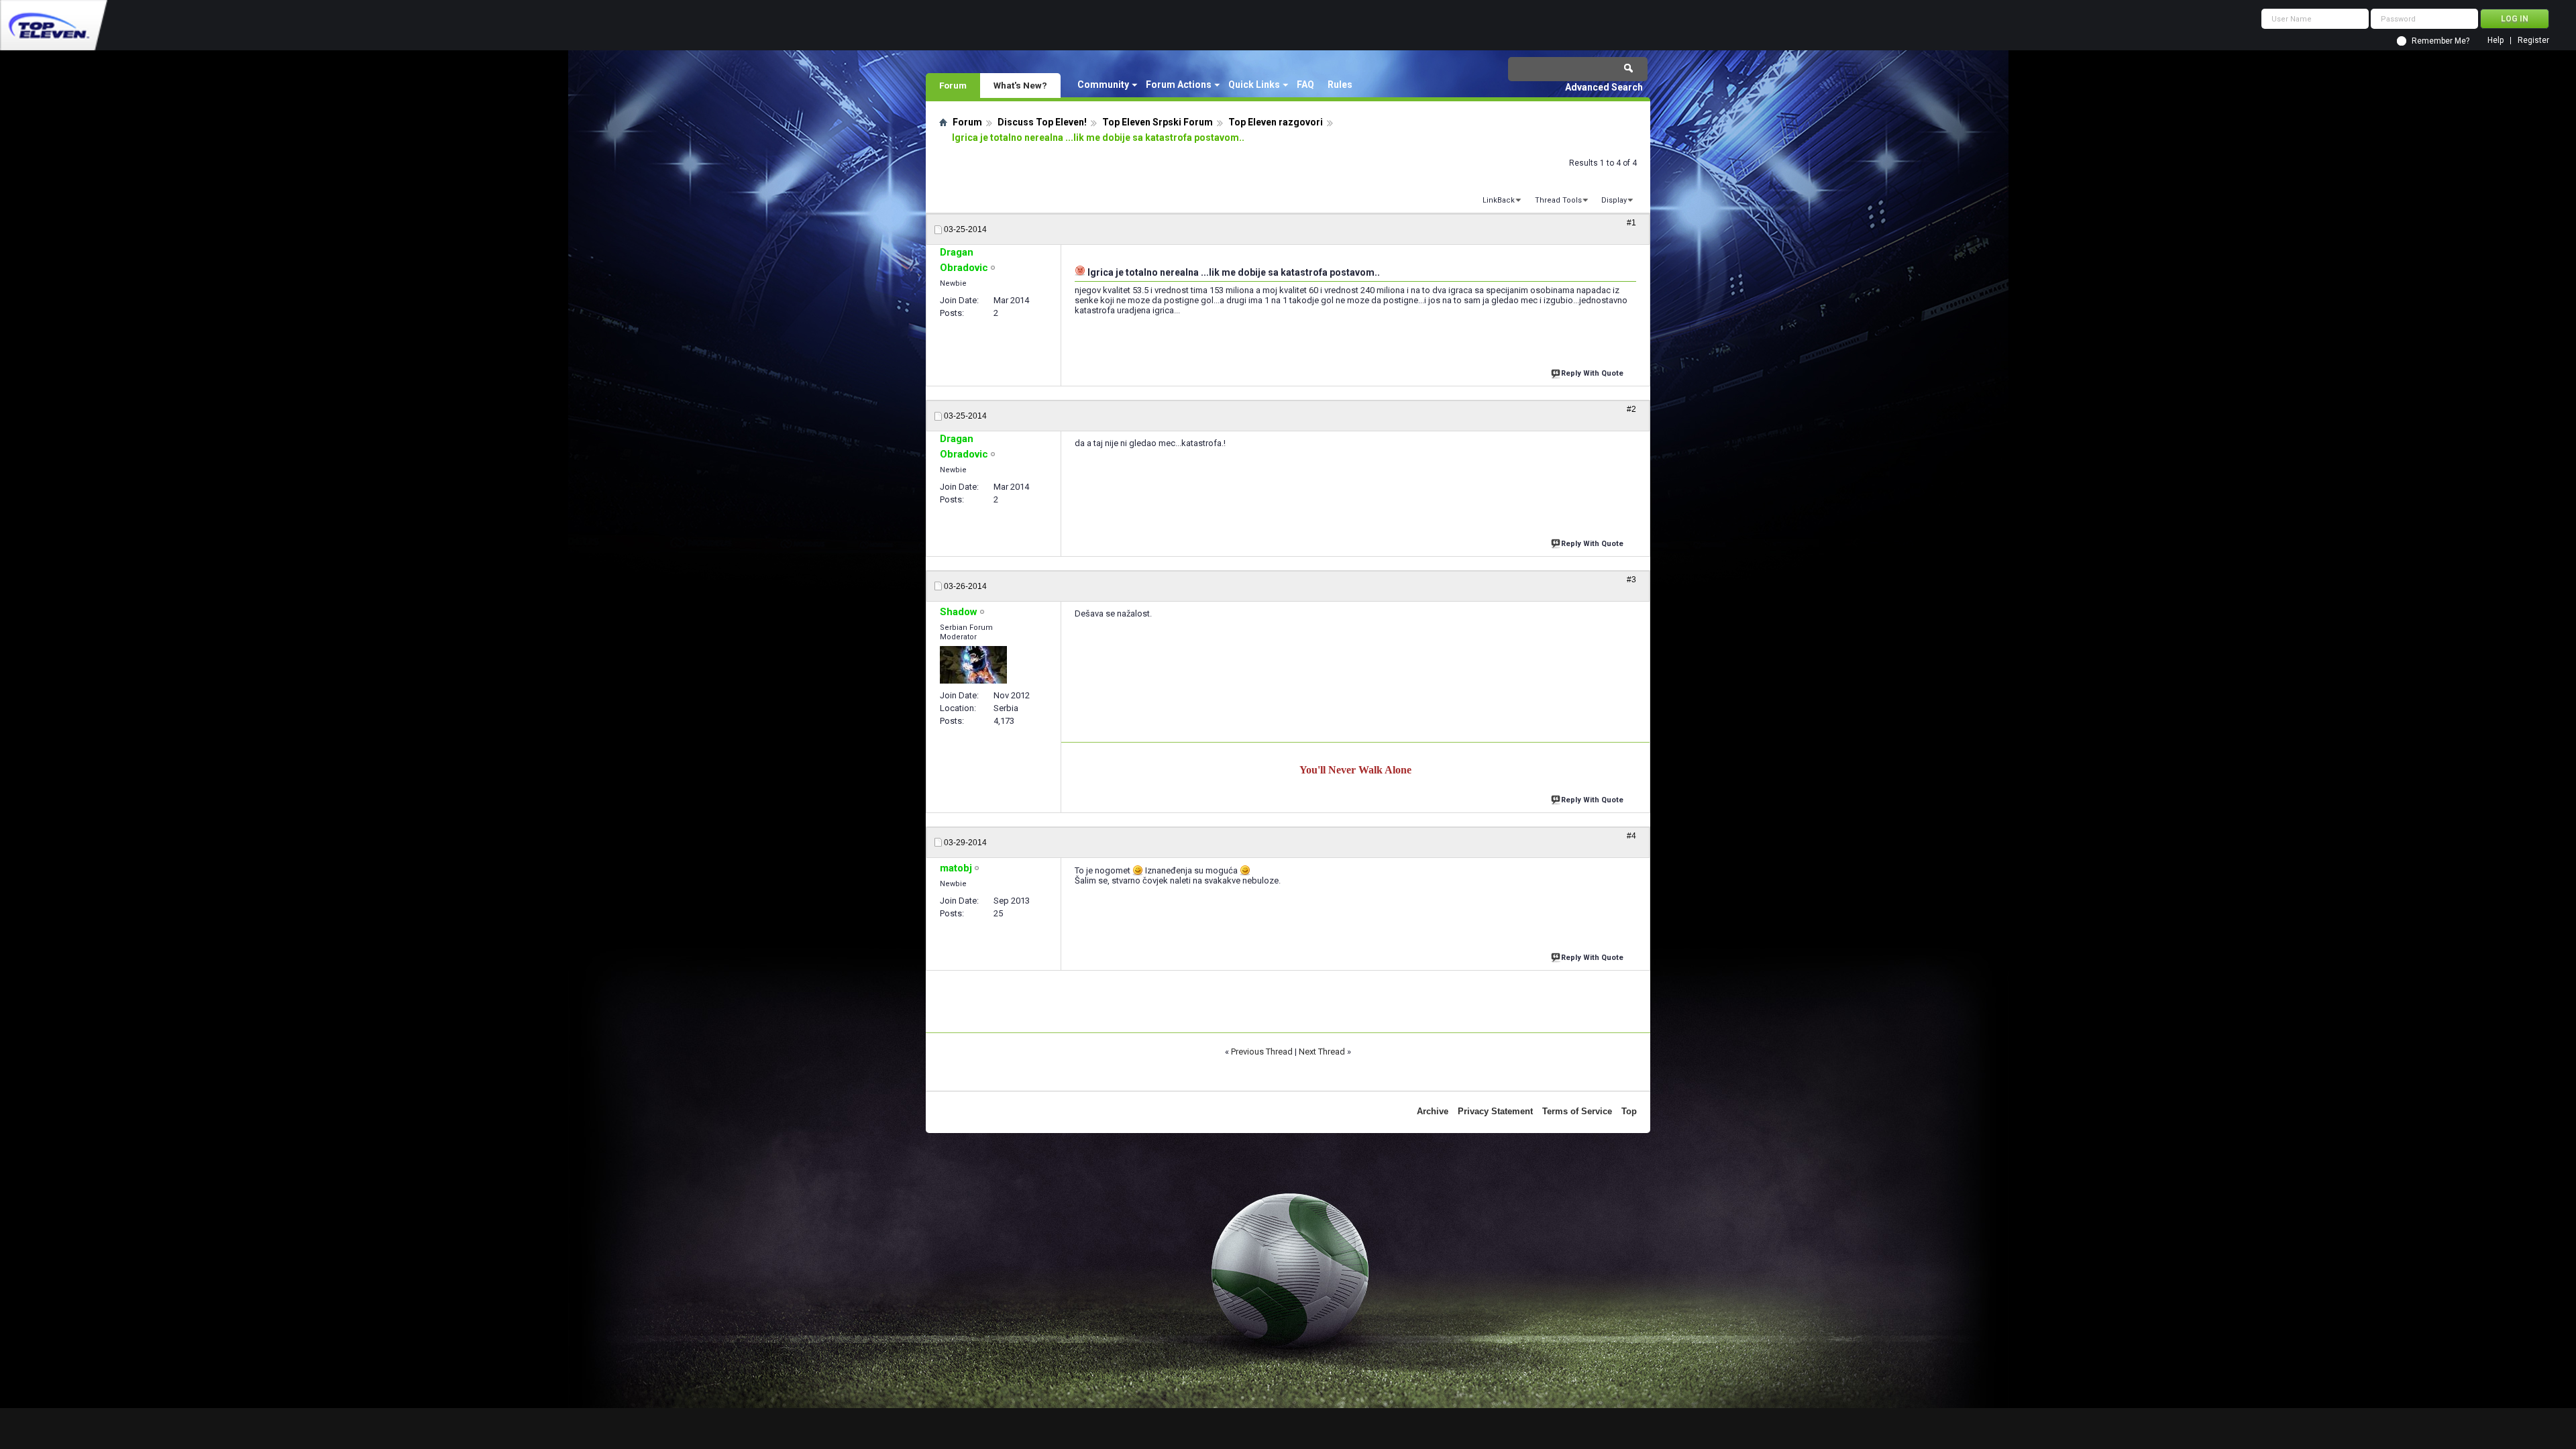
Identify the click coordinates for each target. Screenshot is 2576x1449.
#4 (1631, 836)
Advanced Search (1604, 87)
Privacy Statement (1495, 1111)
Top (1629, 1111)
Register (2533, 41)
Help (2495, 41)
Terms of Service (1577, 1111)
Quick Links (1254, 85)
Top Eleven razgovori (1276, 122)
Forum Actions (1179, 85)
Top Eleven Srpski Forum (1158, 122)
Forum (953, 85)
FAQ (1305, 85)
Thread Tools (1558, 200)
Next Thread (1322, 1052)
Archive (1433, 1111)
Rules (1340, 85)
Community (1103, 85)
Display (1614, 200)
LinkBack (1499, 200)
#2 (1631, 409)
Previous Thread (1262, 1052)
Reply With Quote (1592, 373)
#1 (1631, 223)
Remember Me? (2440, 41)
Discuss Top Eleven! (1042, 122)
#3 (1631, 580)
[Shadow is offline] (973, 665)
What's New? (1020, 85)
